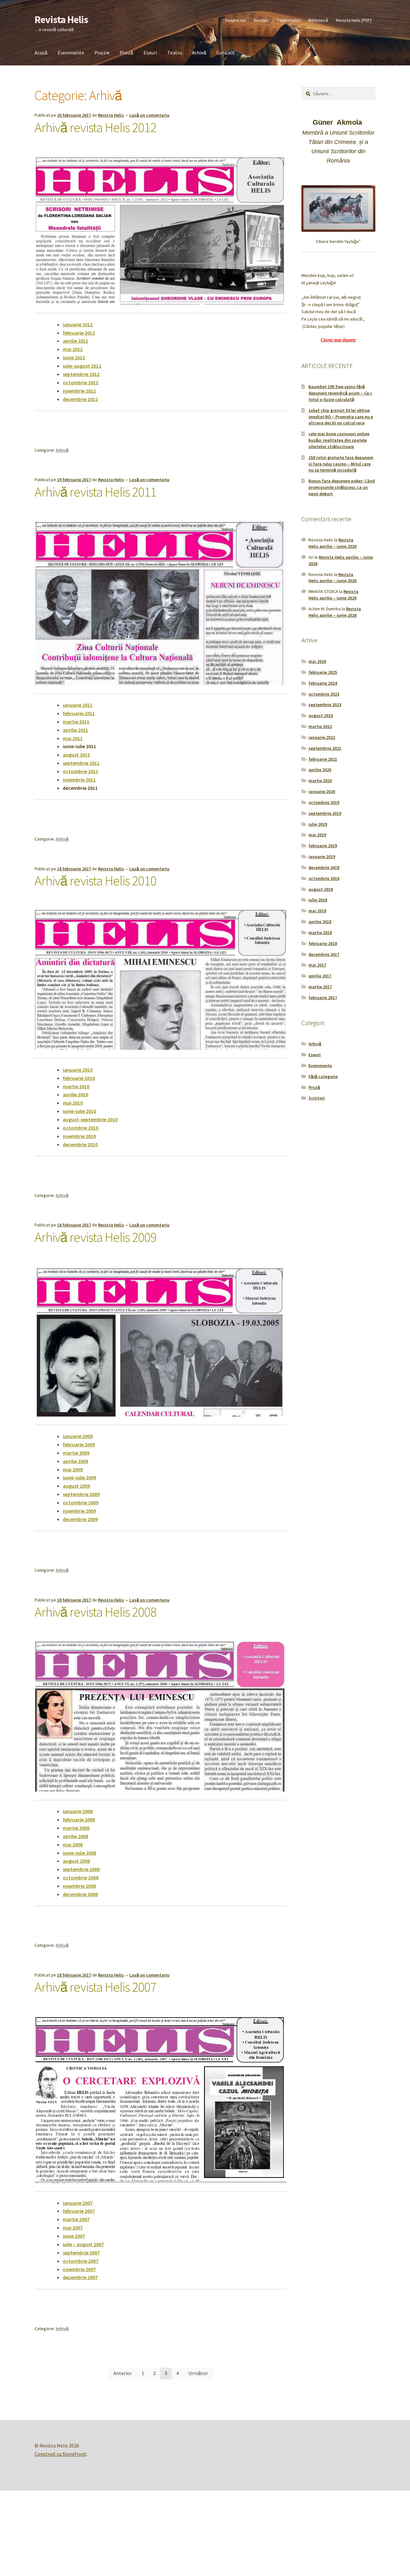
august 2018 (321, 889)
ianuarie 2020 (322, 791)
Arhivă (199, 53)
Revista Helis (61, 20)
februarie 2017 (323, 998)
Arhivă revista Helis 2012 (95, 127)
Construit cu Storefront (61, 2454)
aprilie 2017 (320, 976)
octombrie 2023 (324, 694)
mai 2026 (317, 661)
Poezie (102, 53)
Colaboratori (289, 20)
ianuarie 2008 (78, 1811)
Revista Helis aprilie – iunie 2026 (332, 543)
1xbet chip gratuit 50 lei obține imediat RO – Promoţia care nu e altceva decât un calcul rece (341, 417)
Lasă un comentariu (149, 115)
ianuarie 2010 (78, 1070)
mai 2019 (317, 835)
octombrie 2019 (324, 802)
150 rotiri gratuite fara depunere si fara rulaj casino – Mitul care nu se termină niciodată (341, 464)
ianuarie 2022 (322, 737)
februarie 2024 (323, 683)
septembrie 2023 (325, 705)
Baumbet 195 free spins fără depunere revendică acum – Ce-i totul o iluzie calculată (340, 393)
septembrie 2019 (325, 813)
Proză (127, 53)
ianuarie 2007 (78, 2203)
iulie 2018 (318, 900)
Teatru (175, 53)
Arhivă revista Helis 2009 (95, 1237)
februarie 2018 (323, 943)
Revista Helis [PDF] (354, 20)
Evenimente (71, 53)
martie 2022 (320, 726)
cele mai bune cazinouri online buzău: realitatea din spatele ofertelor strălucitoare (339, 440)
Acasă (41, 53)
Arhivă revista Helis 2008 (95, 1612)
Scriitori (261, 20)
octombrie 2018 (324, 878)
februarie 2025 (323, 672)
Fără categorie (323, 1076)
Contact (225, 53)
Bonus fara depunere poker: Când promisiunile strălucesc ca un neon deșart (342, 487)
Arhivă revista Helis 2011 (95, 492)
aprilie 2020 (320, 770)
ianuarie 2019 (322, 857)
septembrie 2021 (325, 748)
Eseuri (150, 53)
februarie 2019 (323, 846)
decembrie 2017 (324, 954)
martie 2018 (320, 933)
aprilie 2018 (320, 922)
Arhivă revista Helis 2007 (95, 1987)
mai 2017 (317, 965)
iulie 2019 (318, 824)
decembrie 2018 (324, 867)
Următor (198, 2373)
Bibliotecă (318, 20)
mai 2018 (317, 911)
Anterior (123, 2373)
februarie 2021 (323, 759)
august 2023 (321, 715)
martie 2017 (320, 987)
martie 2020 (320, 781)
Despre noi (236, 20)
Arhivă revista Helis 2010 (95, 881)
